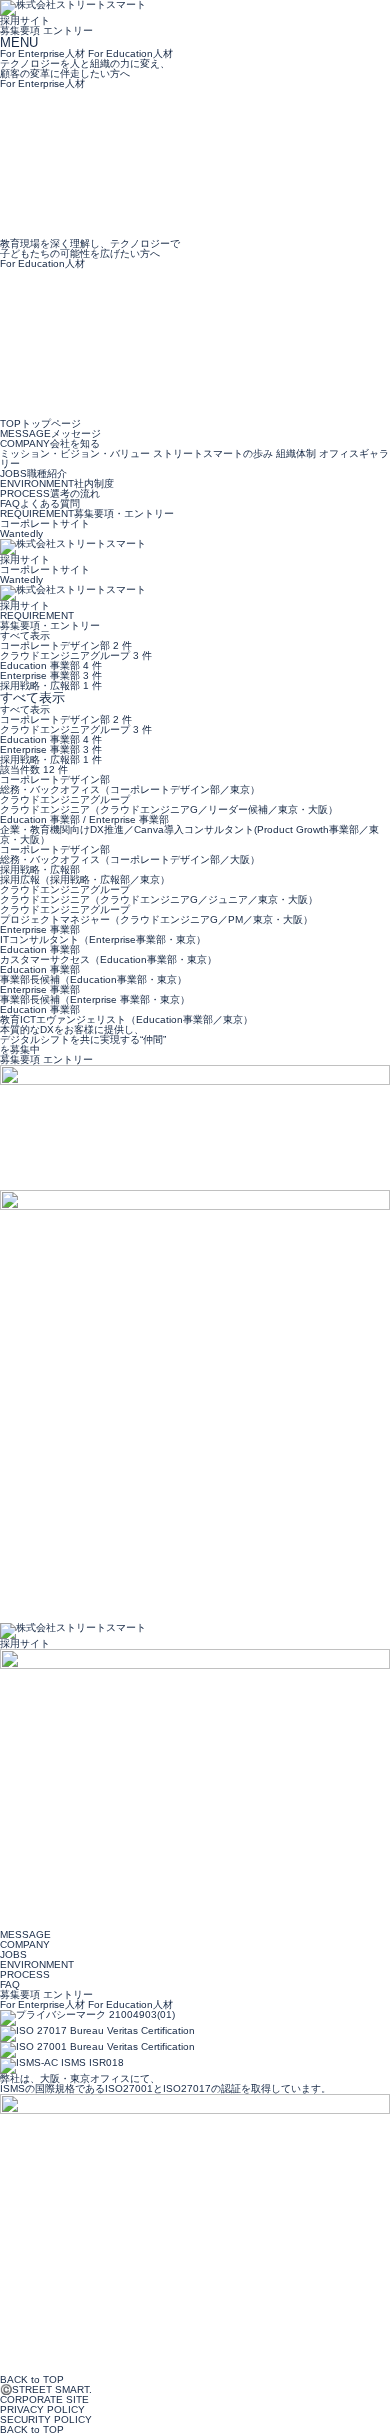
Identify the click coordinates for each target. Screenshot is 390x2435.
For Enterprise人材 (42, 2004)
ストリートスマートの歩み (214, 453)
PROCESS (50, 493)
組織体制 (297, 453)
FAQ (40, 503)
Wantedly (21, 533)
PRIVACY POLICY (42, 2409)
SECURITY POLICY (46, 2419)
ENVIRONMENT (57, 483)
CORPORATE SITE (44, 2399)
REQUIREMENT (87, 513)
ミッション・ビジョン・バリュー (76, 453)
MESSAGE (50, 433)
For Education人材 (130, 2004)
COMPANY (50, 443)
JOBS (33, 473)
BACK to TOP (32, 2379)
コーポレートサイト (45, 523)
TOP (40, 423)
